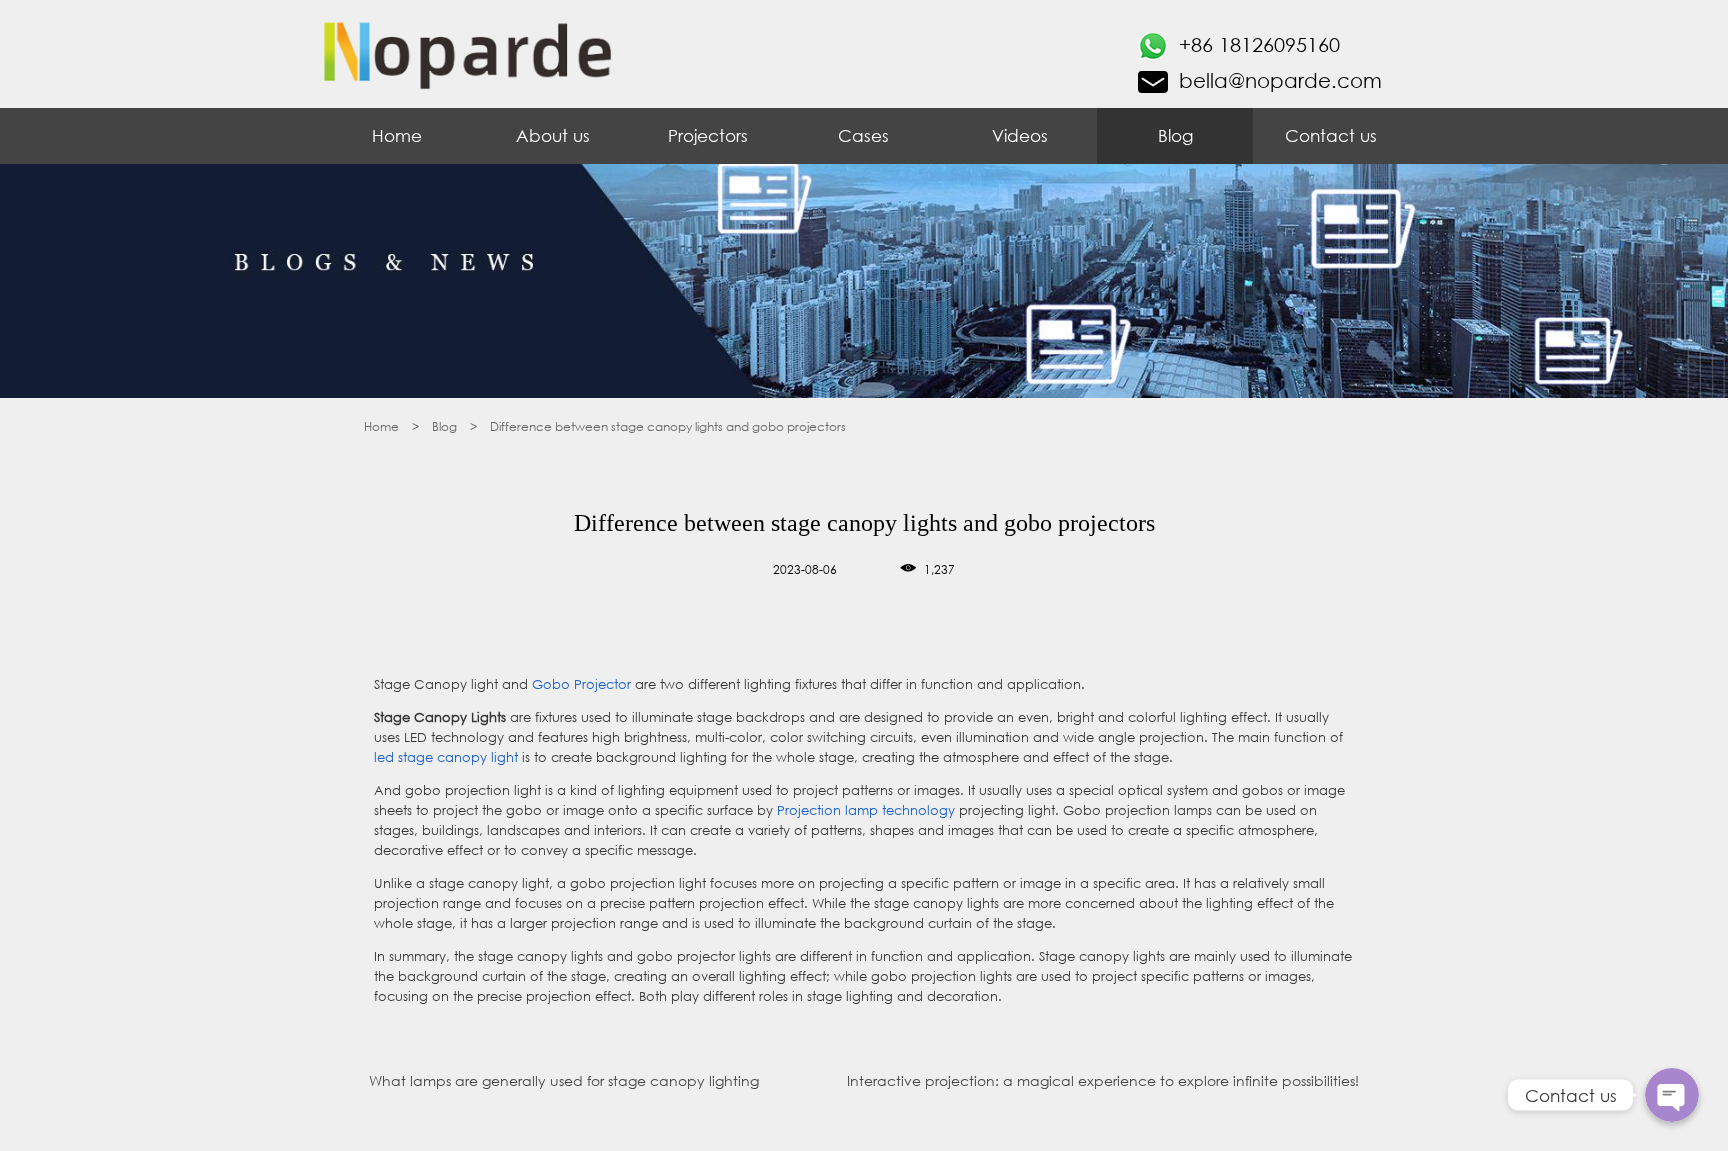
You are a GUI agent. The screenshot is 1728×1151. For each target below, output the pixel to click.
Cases (863, 135)
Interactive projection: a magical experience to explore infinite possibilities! (1103, 1080)
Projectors (708, 135)
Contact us (1331, 135)
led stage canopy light (446, 757)
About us (553, 135)
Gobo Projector (581, 684)
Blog (1175, 135)
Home (397, 135)
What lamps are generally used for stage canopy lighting (564, 1080)
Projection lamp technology (866, 810)
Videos (1020, 135)
